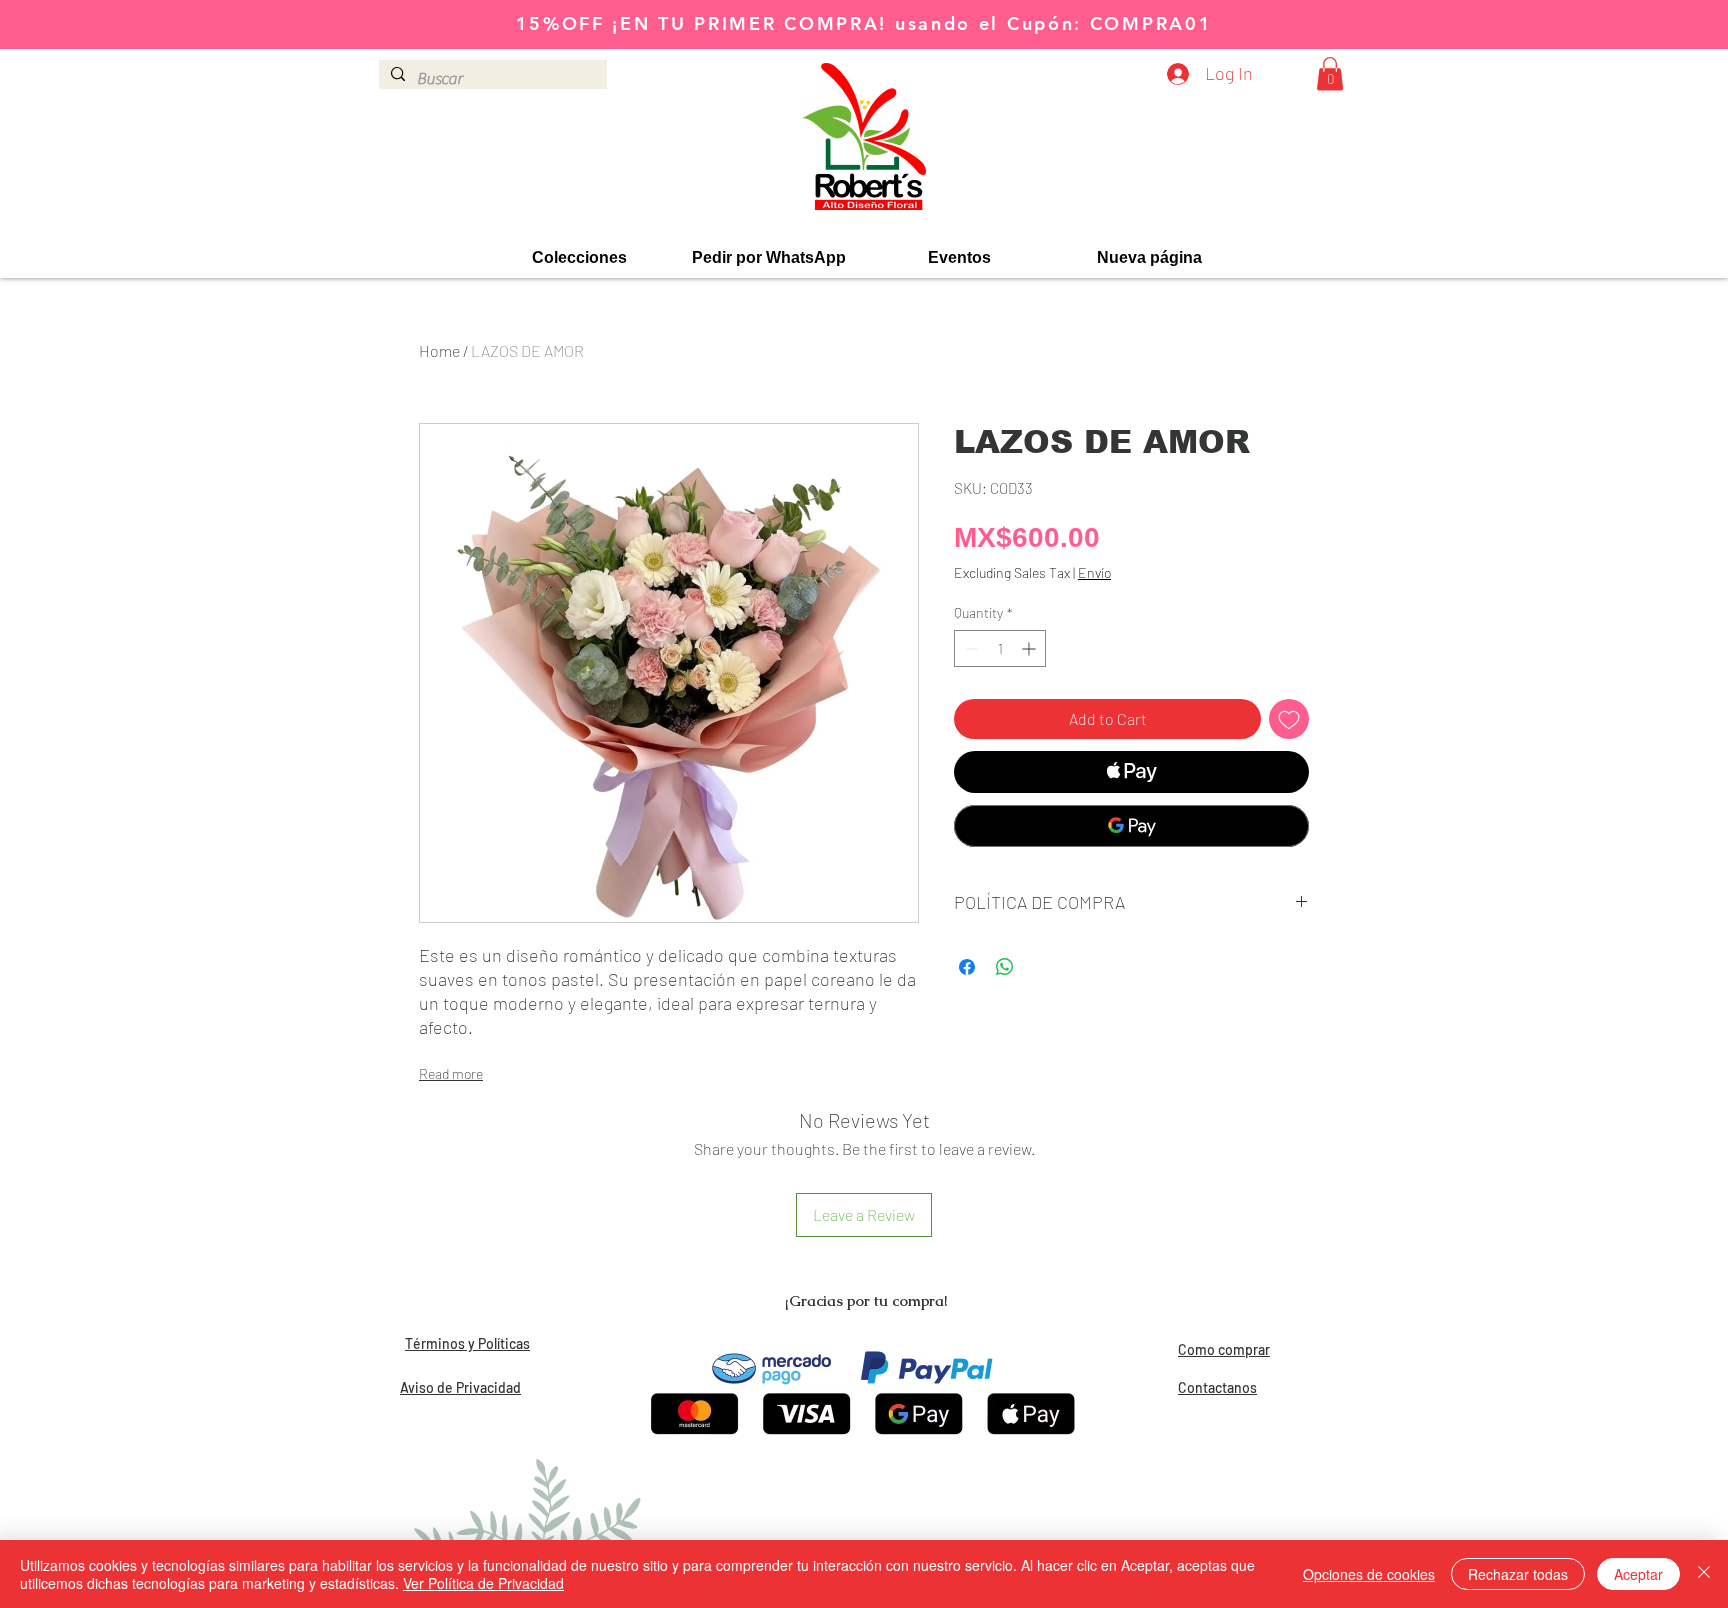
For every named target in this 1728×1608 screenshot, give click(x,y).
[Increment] (1030, 648)
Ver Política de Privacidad (483, 1583)
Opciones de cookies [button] (1369, 1574)
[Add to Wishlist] (1289, 719)
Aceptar (1638, 1574)
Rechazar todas (1518, 1574)
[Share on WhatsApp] (1005, 967)
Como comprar (1224, 1349)
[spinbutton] (1000, 648)
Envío (1094, 572)
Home (439, 350)
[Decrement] (969, 648)
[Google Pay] (1131, 826)
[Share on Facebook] (967, 967)
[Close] (1704, 1574)
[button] (1330, 73)
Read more (451, 1073)
